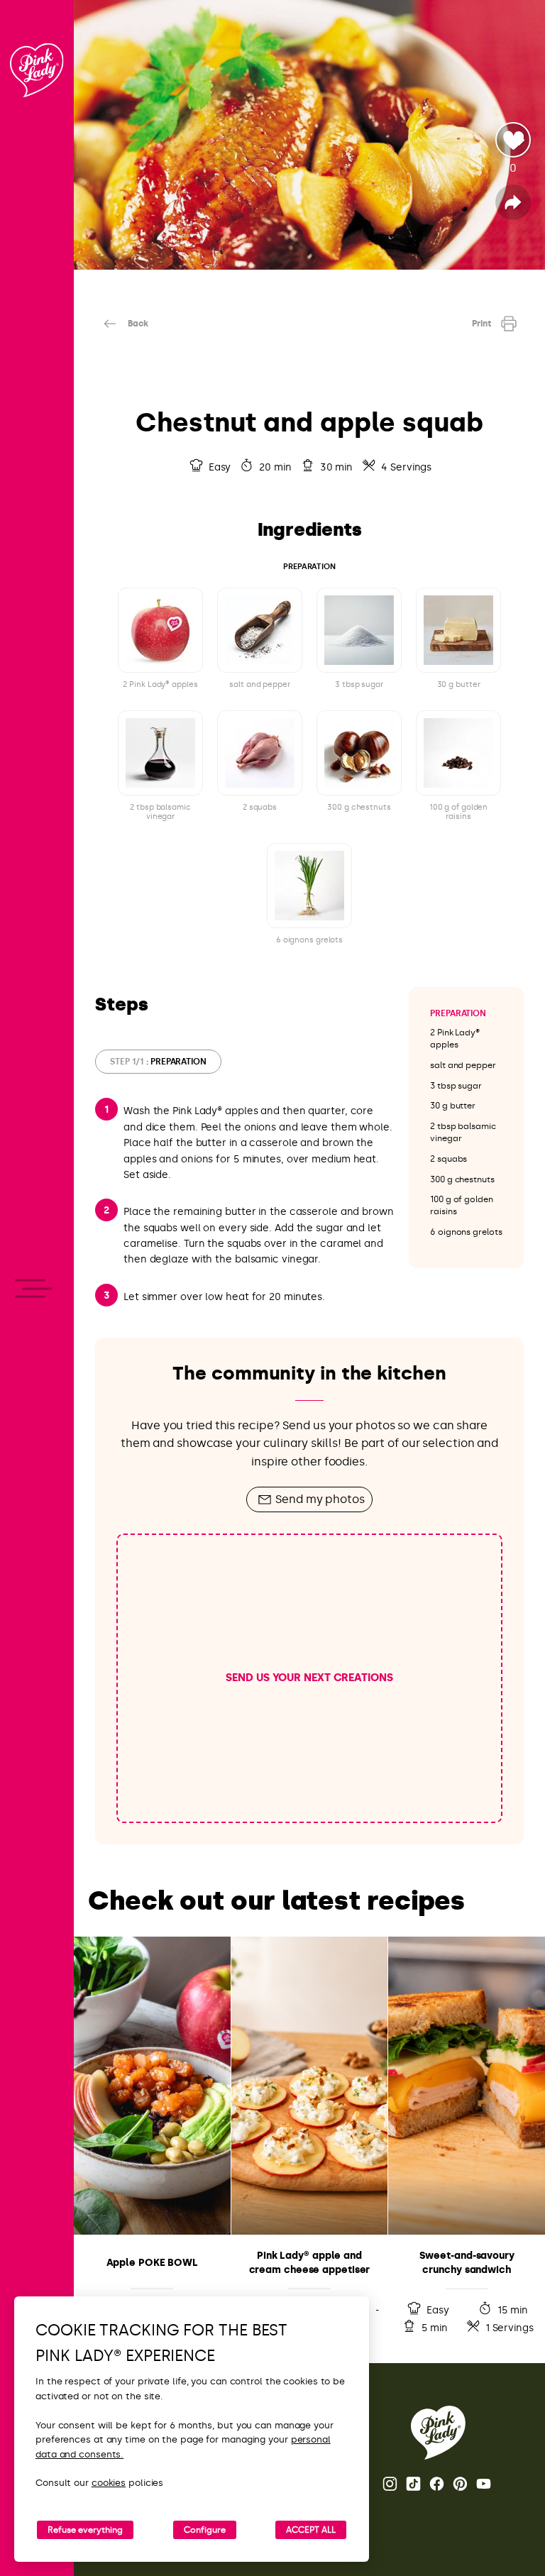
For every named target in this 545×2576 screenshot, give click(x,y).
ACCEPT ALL (311, 2530)
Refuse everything (85, 2530)
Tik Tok (414, 2484)
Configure (205, 2530)
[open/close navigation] (37, 1288)
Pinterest (461, 2484)
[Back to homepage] (37, 70)
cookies (109, 2483)
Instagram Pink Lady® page (391, 2484)
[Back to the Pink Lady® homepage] (438, 2433)
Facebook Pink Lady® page (438, 2484)
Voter (513, 140)
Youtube (485, 2484)
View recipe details (152, 2139)
